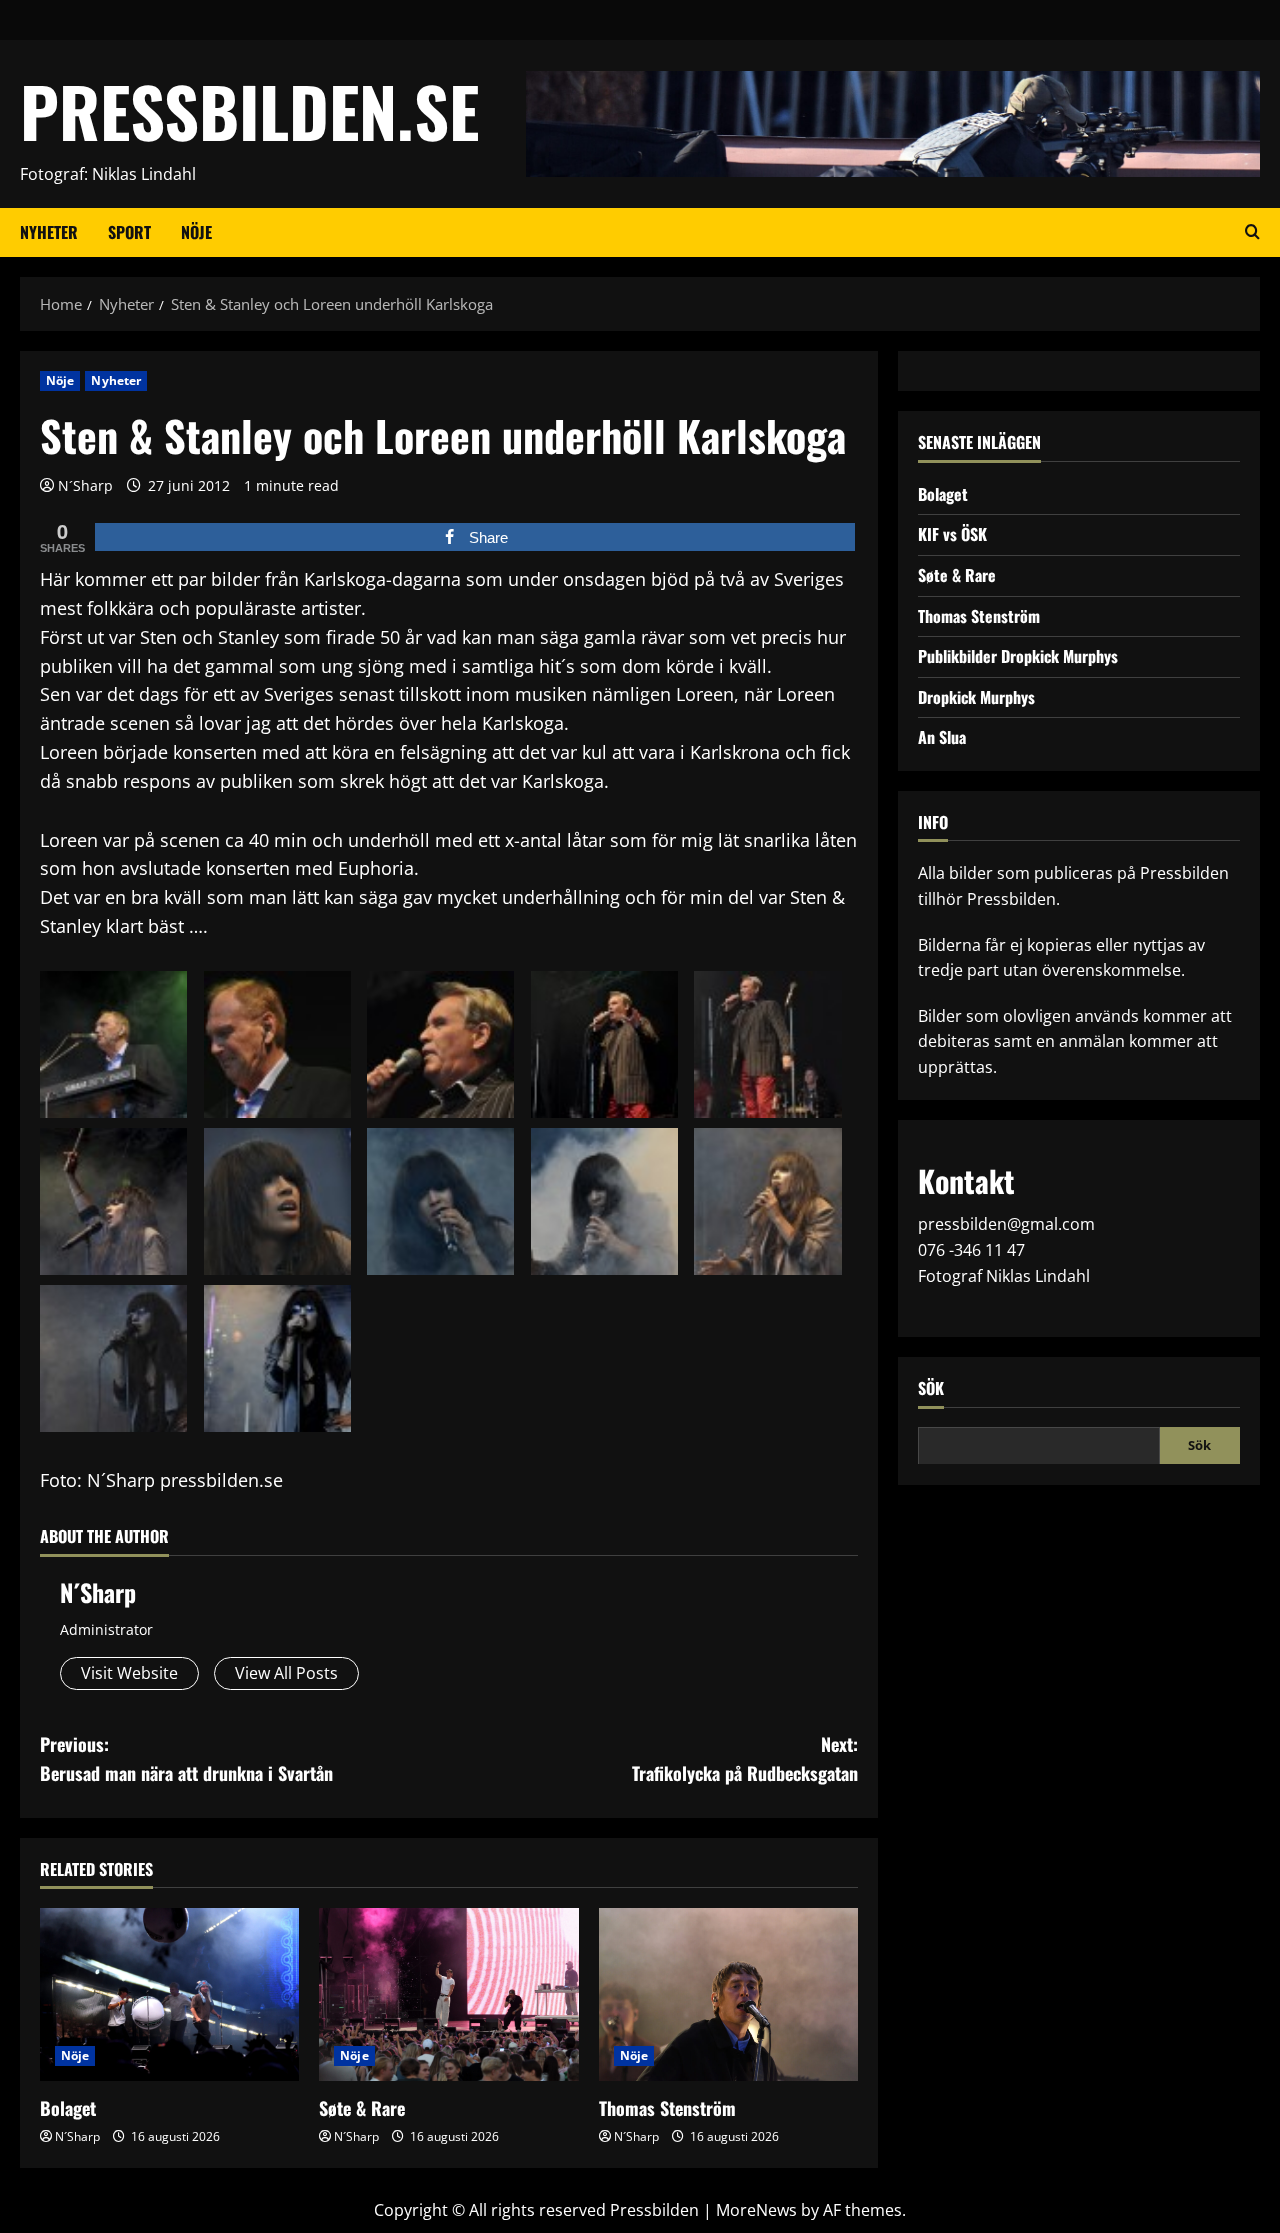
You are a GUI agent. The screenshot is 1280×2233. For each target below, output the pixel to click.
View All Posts (286, 1673)
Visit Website (129, 1673)
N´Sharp (85, 485)
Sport (129, 232)
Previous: (186, 1758)
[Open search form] (1252, 232)
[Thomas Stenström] (728, 1994)
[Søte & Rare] (448, 1994)
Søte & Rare (362, 2108)
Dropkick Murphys (976, 696)
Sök (931, 1387)
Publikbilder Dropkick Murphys (1018, 655)
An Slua (942, 737)
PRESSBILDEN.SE (249, 110)
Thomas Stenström (667, 2108)
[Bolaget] (169, 1994)
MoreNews (756, 2210)
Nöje (196, 232)
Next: (745, 1758)
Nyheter (49, 232)
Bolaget (68, 2108)
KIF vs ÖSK (952, 534)
